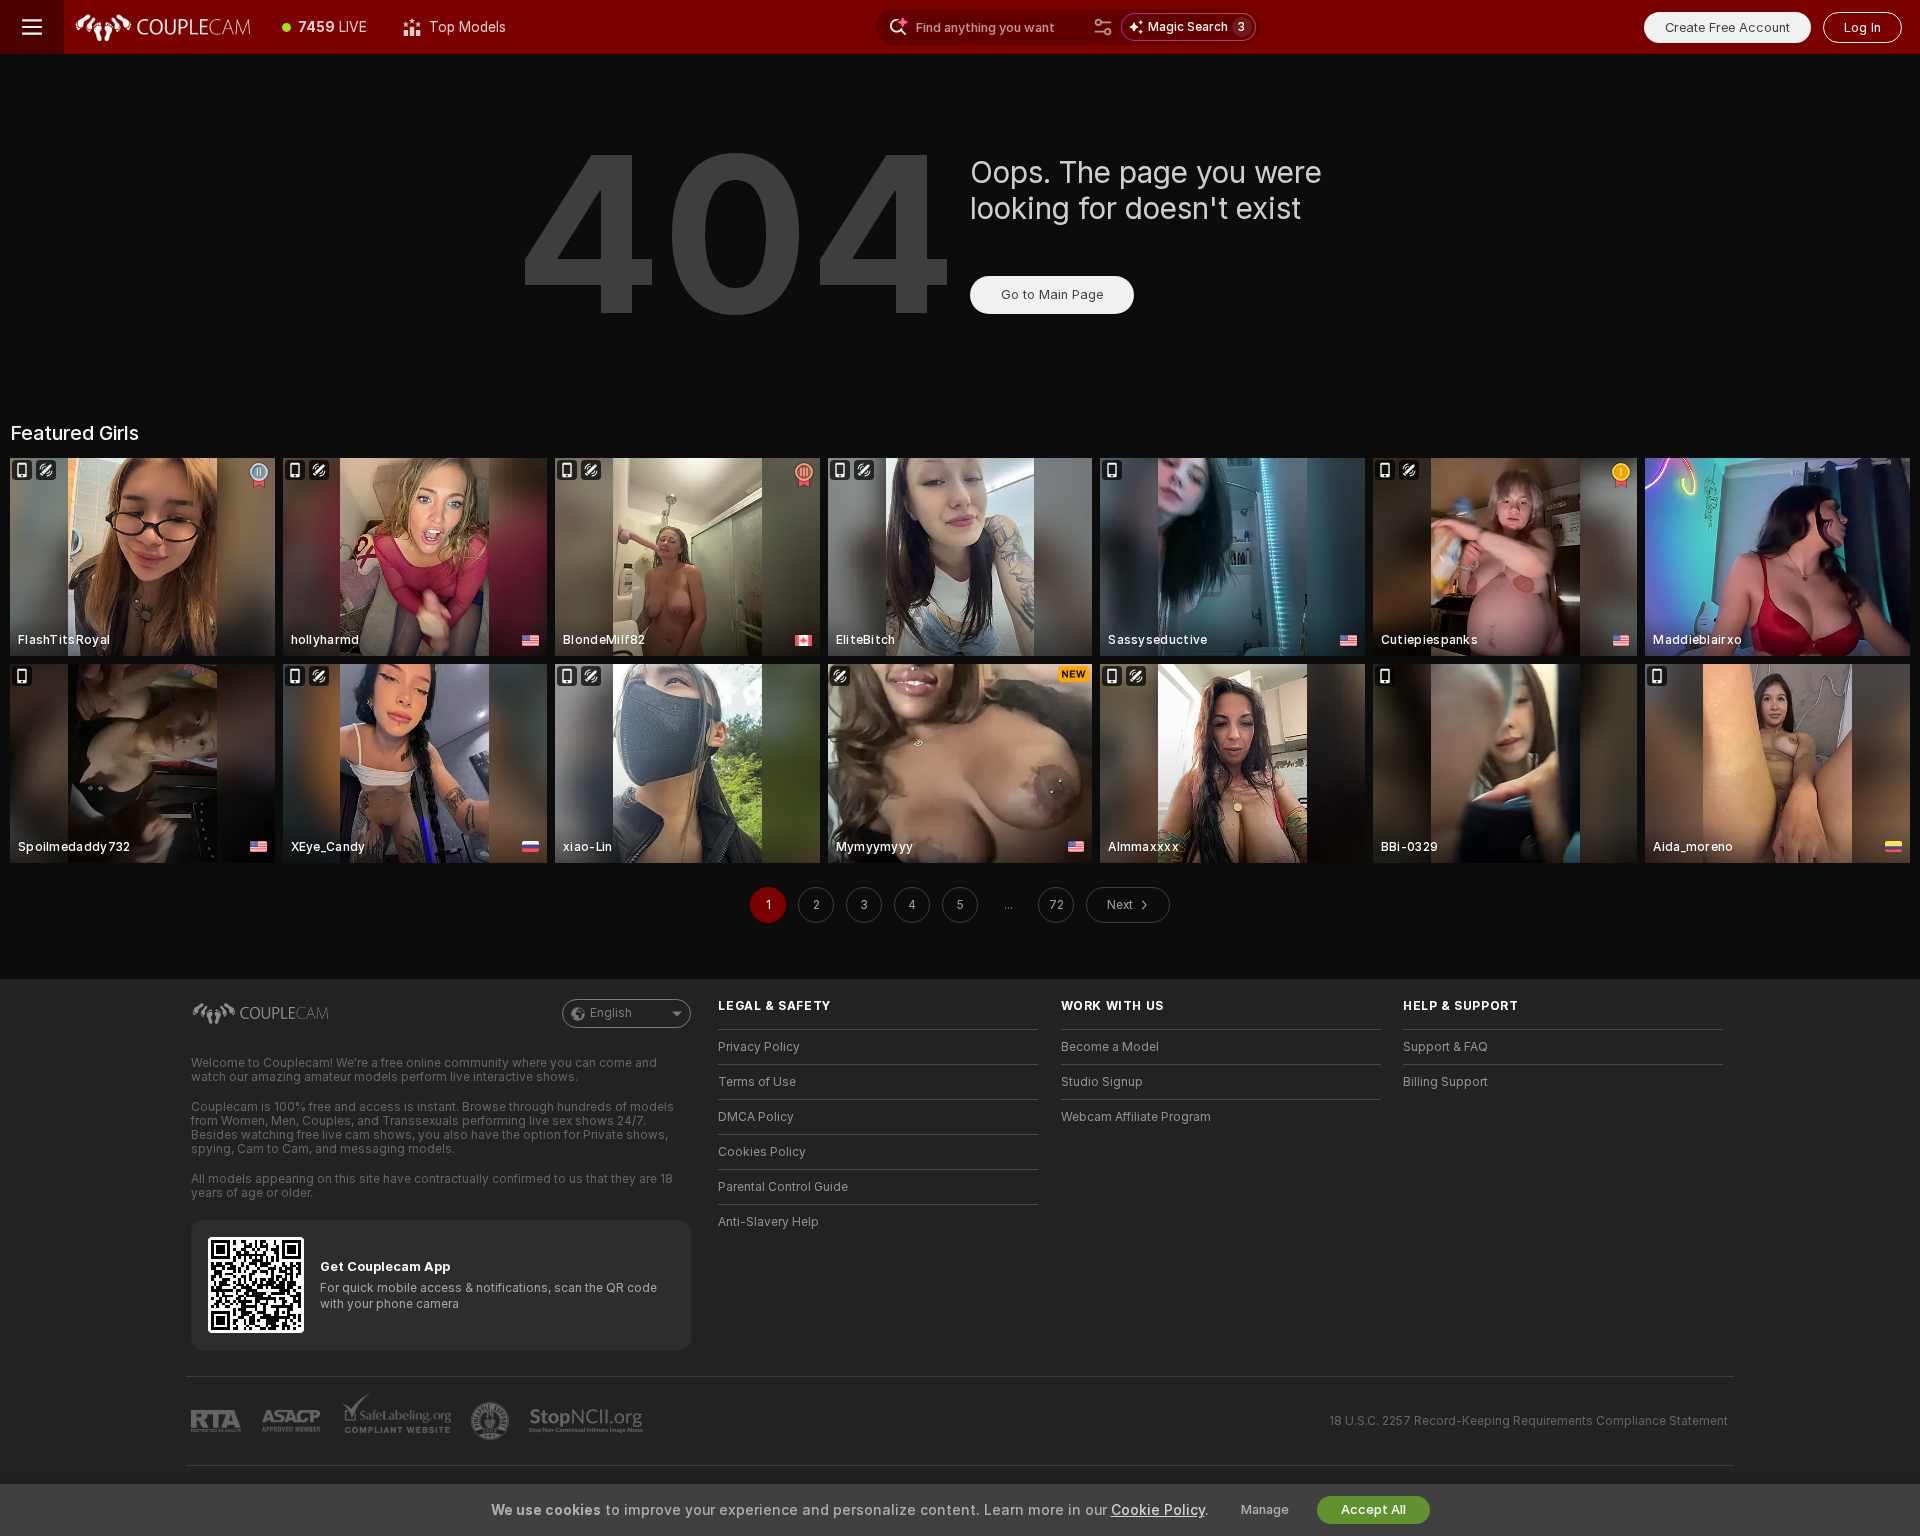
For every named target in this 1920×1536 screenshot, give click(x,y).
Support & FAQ (1445, 1047)
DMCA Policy (756, 1117)
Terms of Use (757, 1082)
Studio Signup (1102, 1082)
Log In (1862, 27)
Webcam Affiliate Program (1136, 1117)
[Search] (1103, 27)
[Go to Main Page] (164, 27)
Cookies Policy (762, 1152)
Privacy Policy (759, 1047)
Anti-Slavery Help (768, 1222)
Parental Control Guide (783, 1187)
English (611, 1013)
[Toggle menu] (32, 27)
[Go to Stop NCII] (588, 1421)
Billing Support (1445, 1082)
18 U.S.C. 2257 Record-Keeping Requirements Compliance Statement (1528, 1421)
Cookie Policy (1158, 1510)
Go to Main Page (1052, 294)
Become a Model (1110, 1047)
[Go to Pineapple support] (492, 1421)
